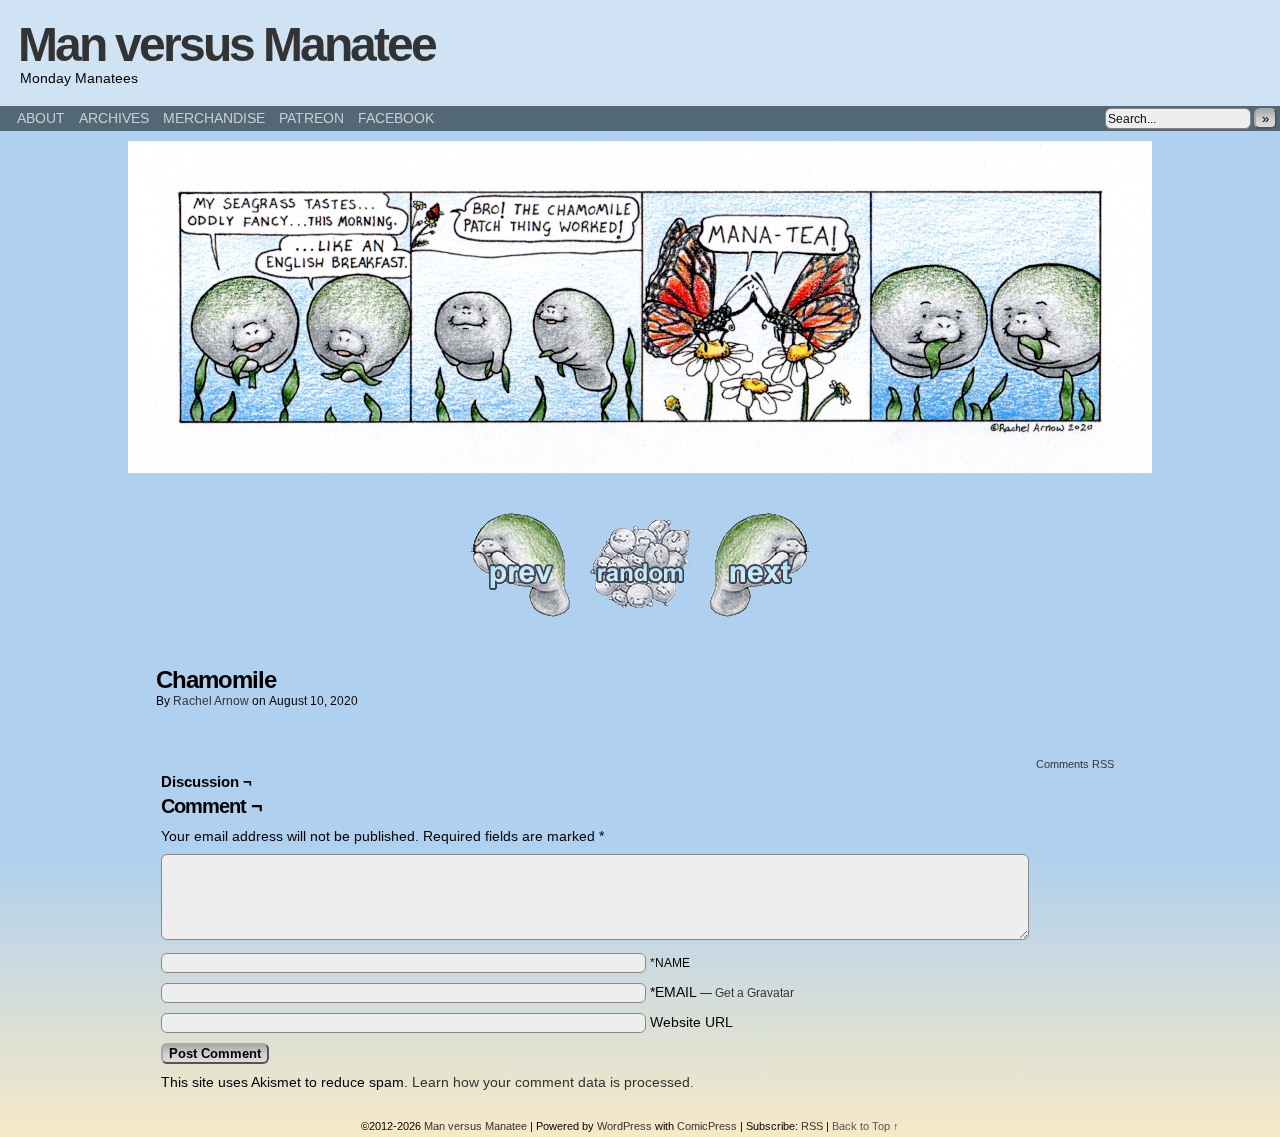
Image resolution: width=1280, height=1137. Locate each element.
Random (640, 564)
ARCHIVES (114, 118)
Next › (760, 564)
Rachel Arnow (211, 701)
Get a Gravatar (754, 993)
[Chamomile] (640, 468)
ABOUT (41, 118)
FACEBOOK (396, 118)
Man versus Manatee (226, 44)
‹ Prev (520, 564)
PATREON (311, 118)
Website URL (691, 1022)
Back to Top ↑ (865, 1126)
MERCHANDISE (214, 118)
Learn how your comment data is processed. (553, 1082)
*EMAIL (722, 992)
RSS (812, 1126)
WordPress (624, 1126)
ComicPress (707, 1126)
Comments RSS (1075, 764)
